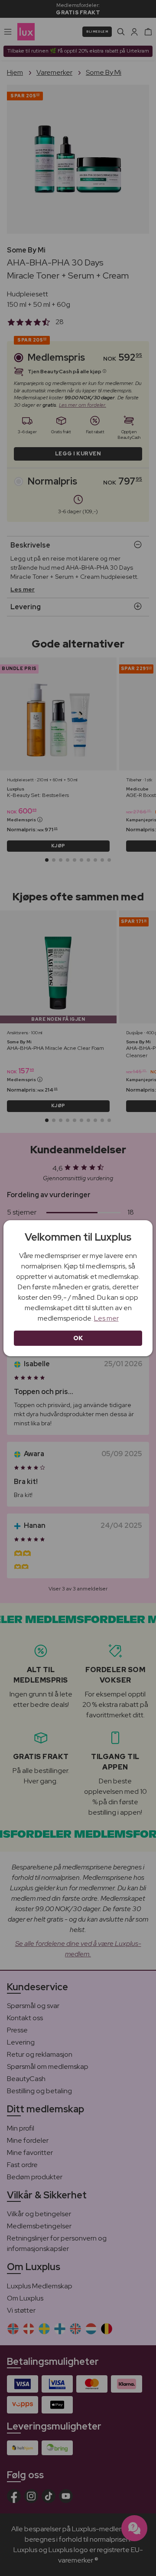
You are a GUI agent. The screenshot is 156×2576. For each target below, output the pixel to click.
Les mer (106, 1318)
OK (78, 1338)
